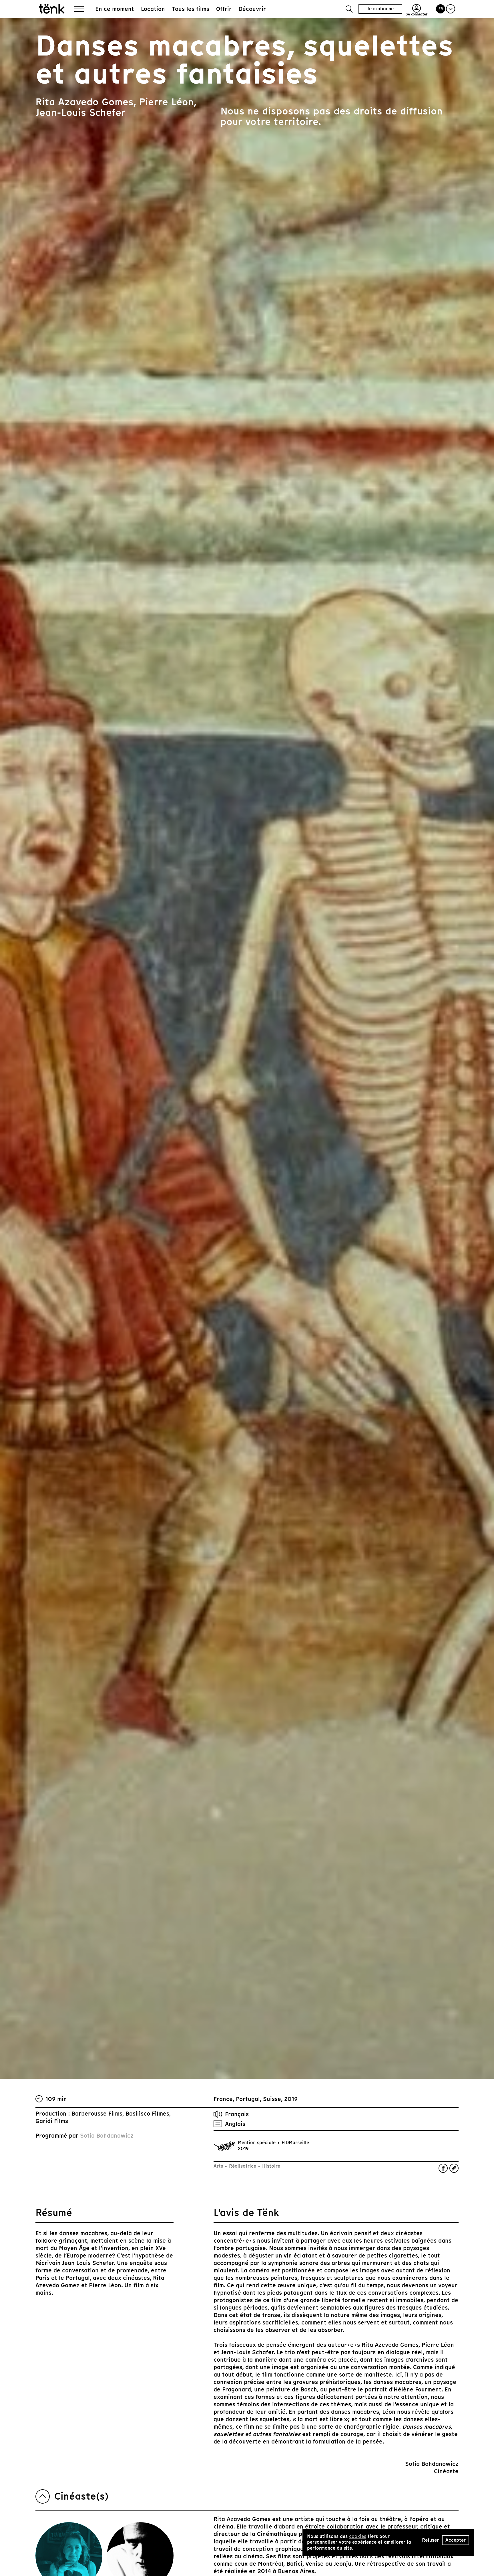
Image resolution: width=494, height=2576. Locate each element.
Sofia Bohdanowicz (107, 2136)
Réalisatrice (243, 2166)
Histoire (270, 2166)
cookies (358, 2536)
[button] (349, 9)
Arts (219, 2166)
